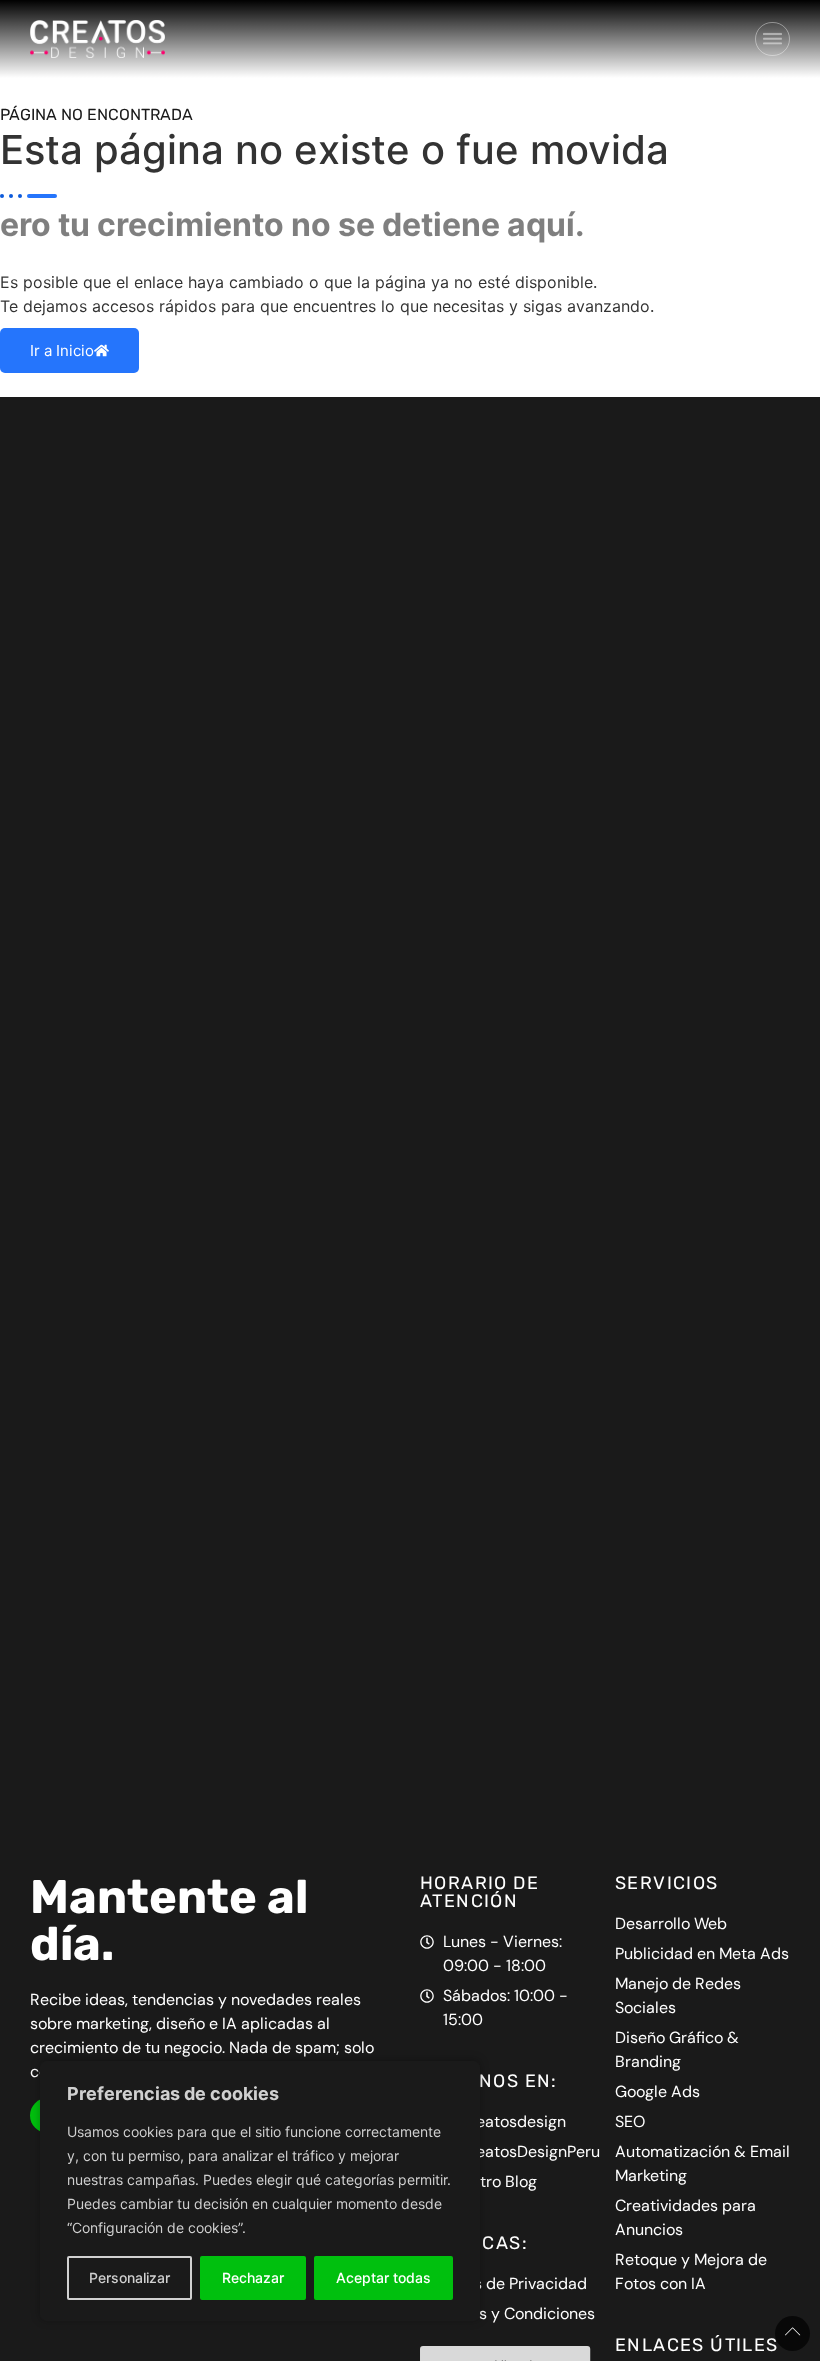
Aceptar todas (383, 2277)
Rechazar (253, 2277)
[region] (260, 2191)
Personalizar (129, 2277)
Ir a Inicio (62, 350)
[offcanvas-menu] (772, 39)
